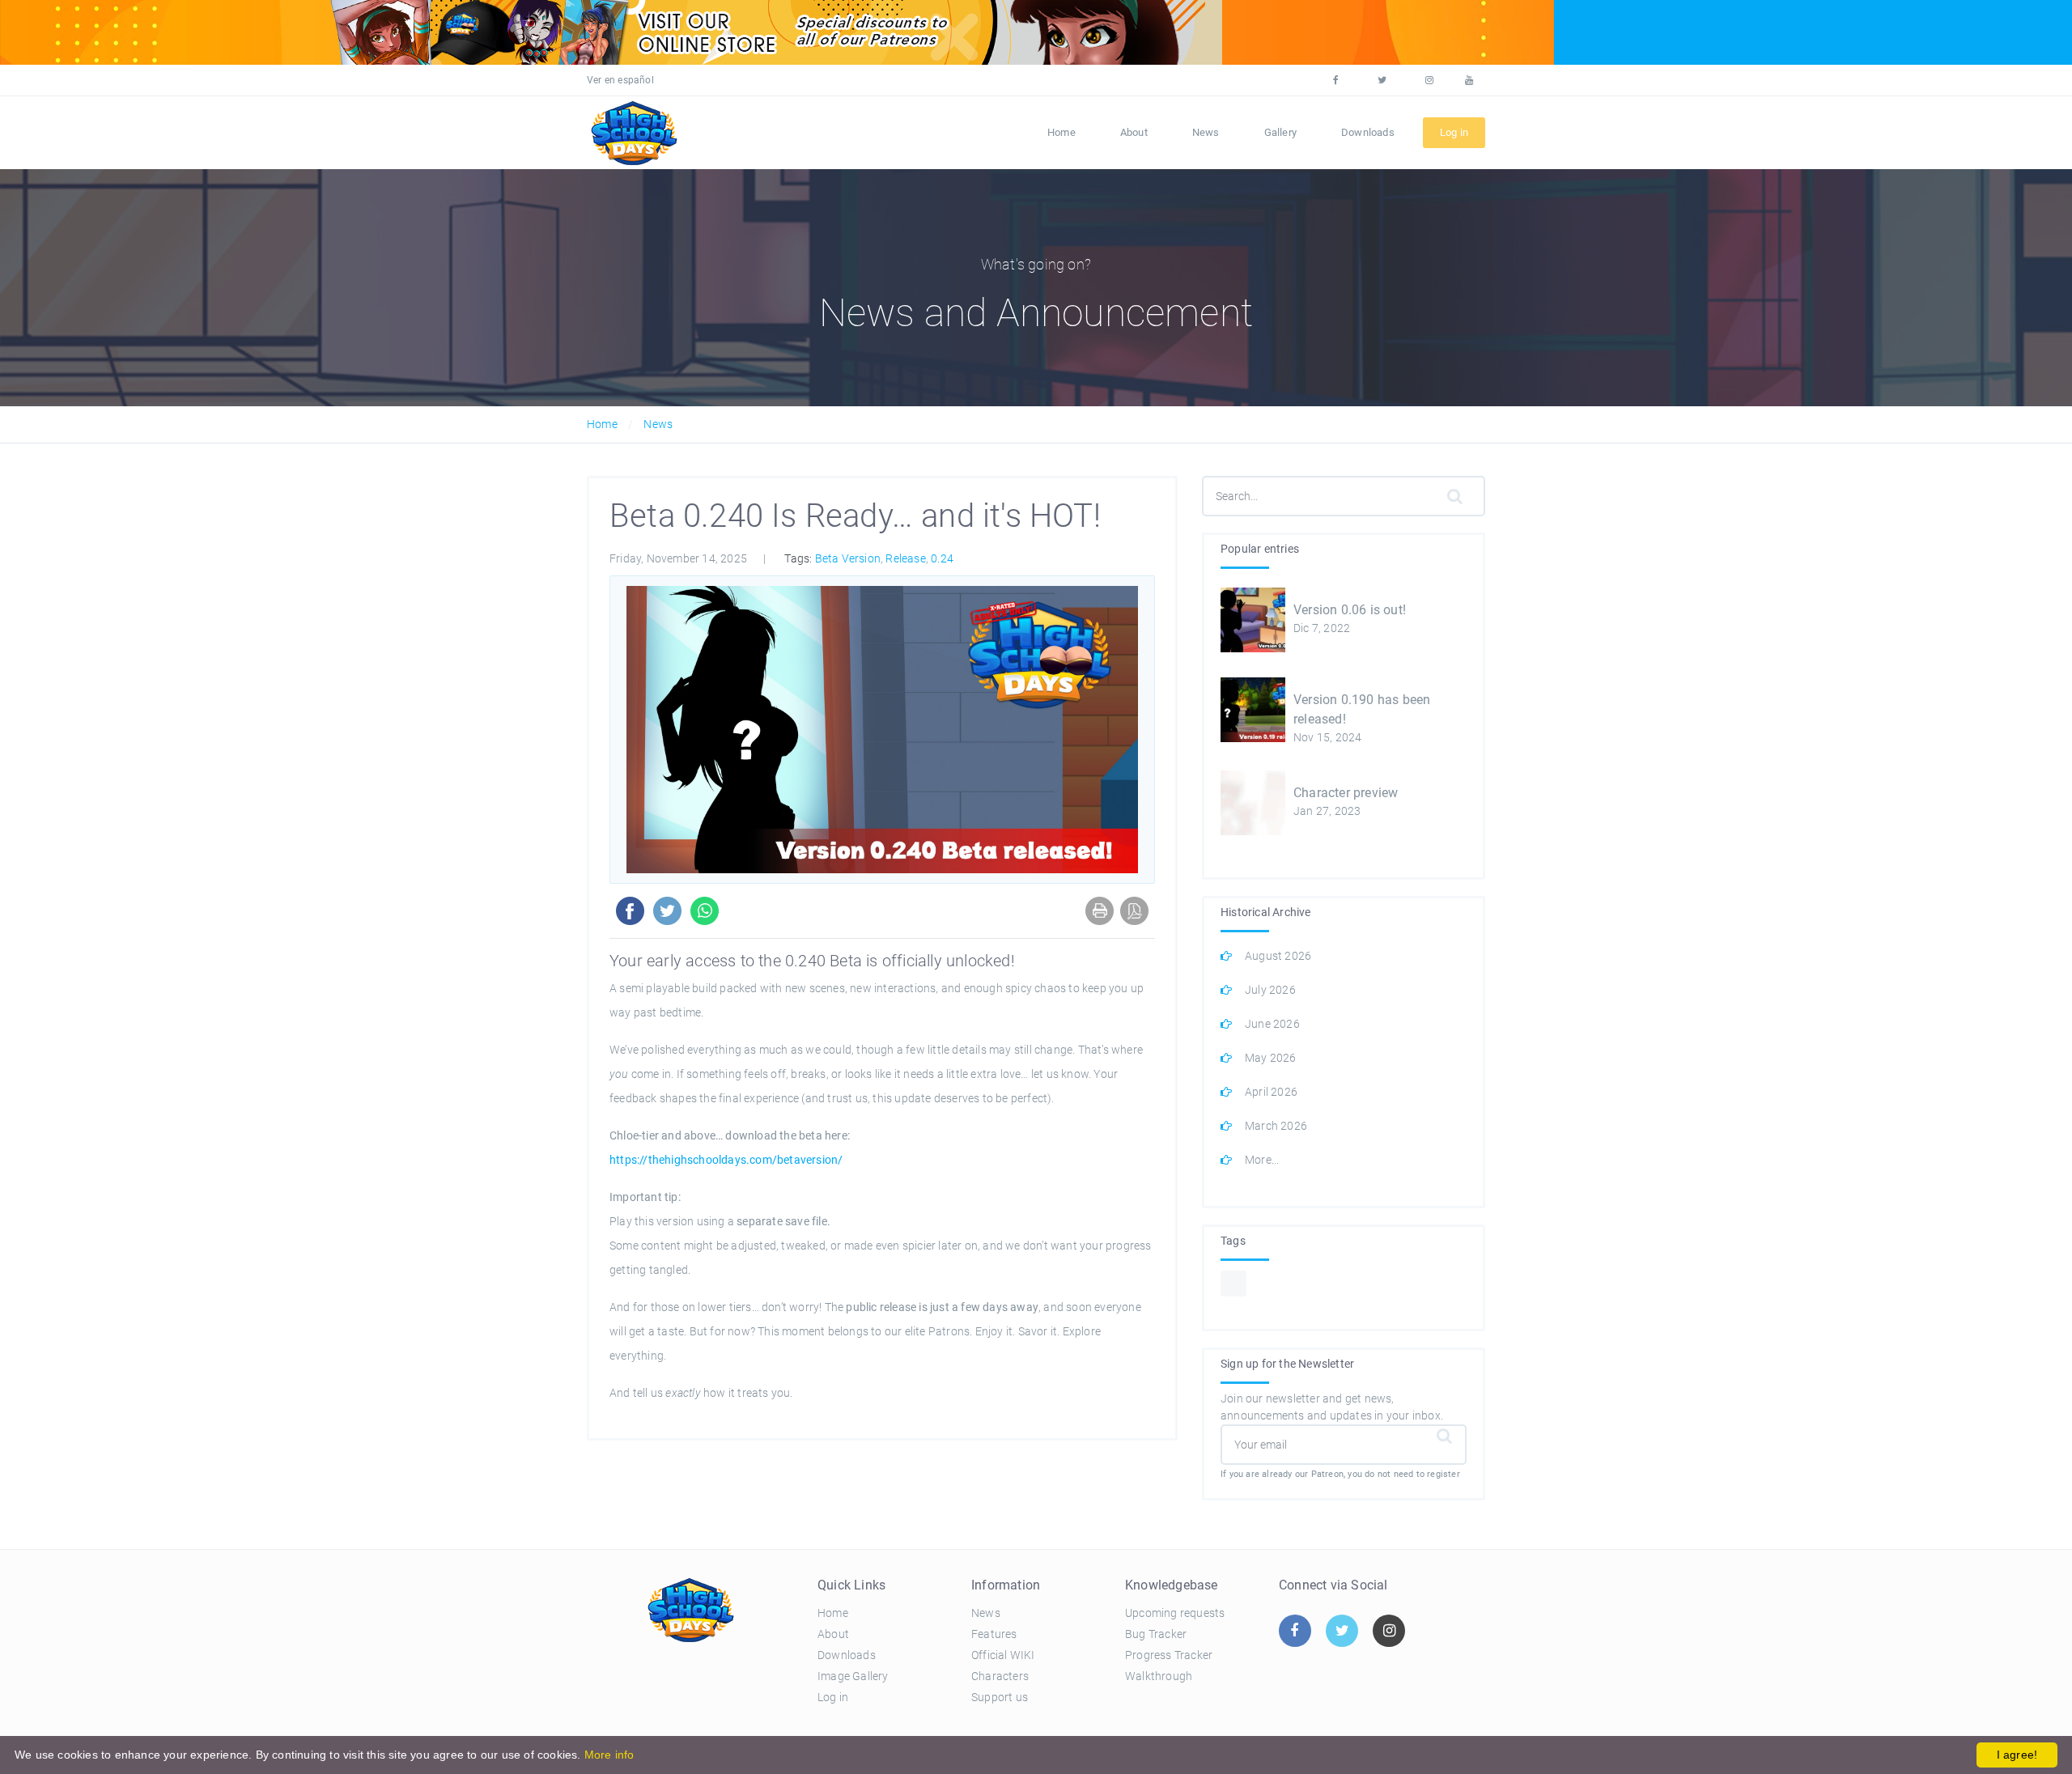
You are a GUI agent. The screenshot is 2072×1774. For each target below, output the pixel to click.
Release (905, 558)
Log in (833, 1697)
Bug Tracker (1156, 1634)
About (1134, 132)
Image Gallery (853, 1676)
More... (1262, 1160)
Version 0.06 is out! (1350, 610)
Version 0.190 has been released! (1362, 709)
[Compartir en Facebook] (627, 910)
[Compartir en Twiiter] (664, 910)
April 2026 (1271, 1092)
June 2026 (1272, 1024)
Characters (1000, 1676)
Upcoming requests (1175, 1613)
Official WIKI (1003, 1655)
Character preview (1346, 793)
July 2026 (1270, 990)
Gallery (1280, 132)
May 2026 (1271, 1058)
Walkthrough (1159, 1676)
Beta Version (848, 558)
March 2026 (1276, 1126)
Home (1061, 132)
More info (609, 1755)
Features (994, 1634)
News (1206, 132)
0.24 (942, 558)
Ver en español (620, 80)
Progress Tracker (1169, 1655)
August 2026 (1278, 956)
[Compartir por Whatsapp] (701, 910)
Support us (1000, 1697)
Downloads (1368, 132)
